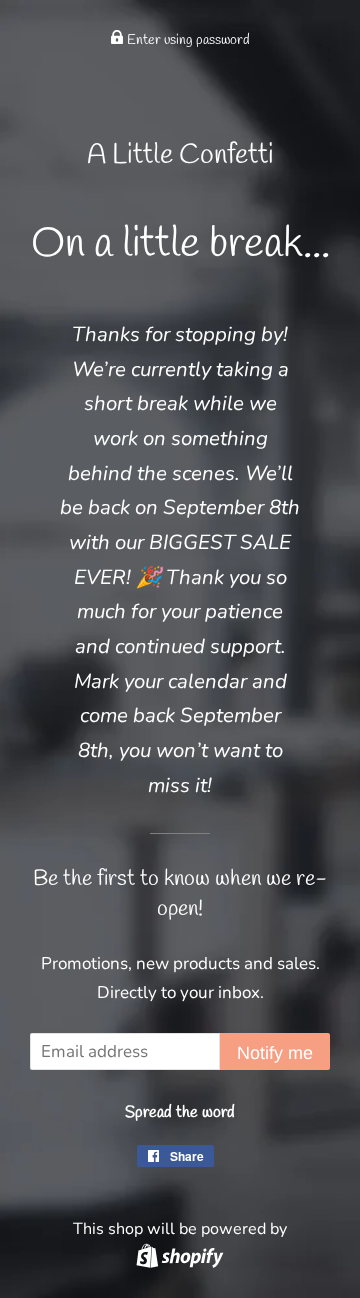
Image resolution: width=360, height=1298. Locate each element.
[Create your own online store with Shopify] (179, 1255)
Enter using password (187, 40)
